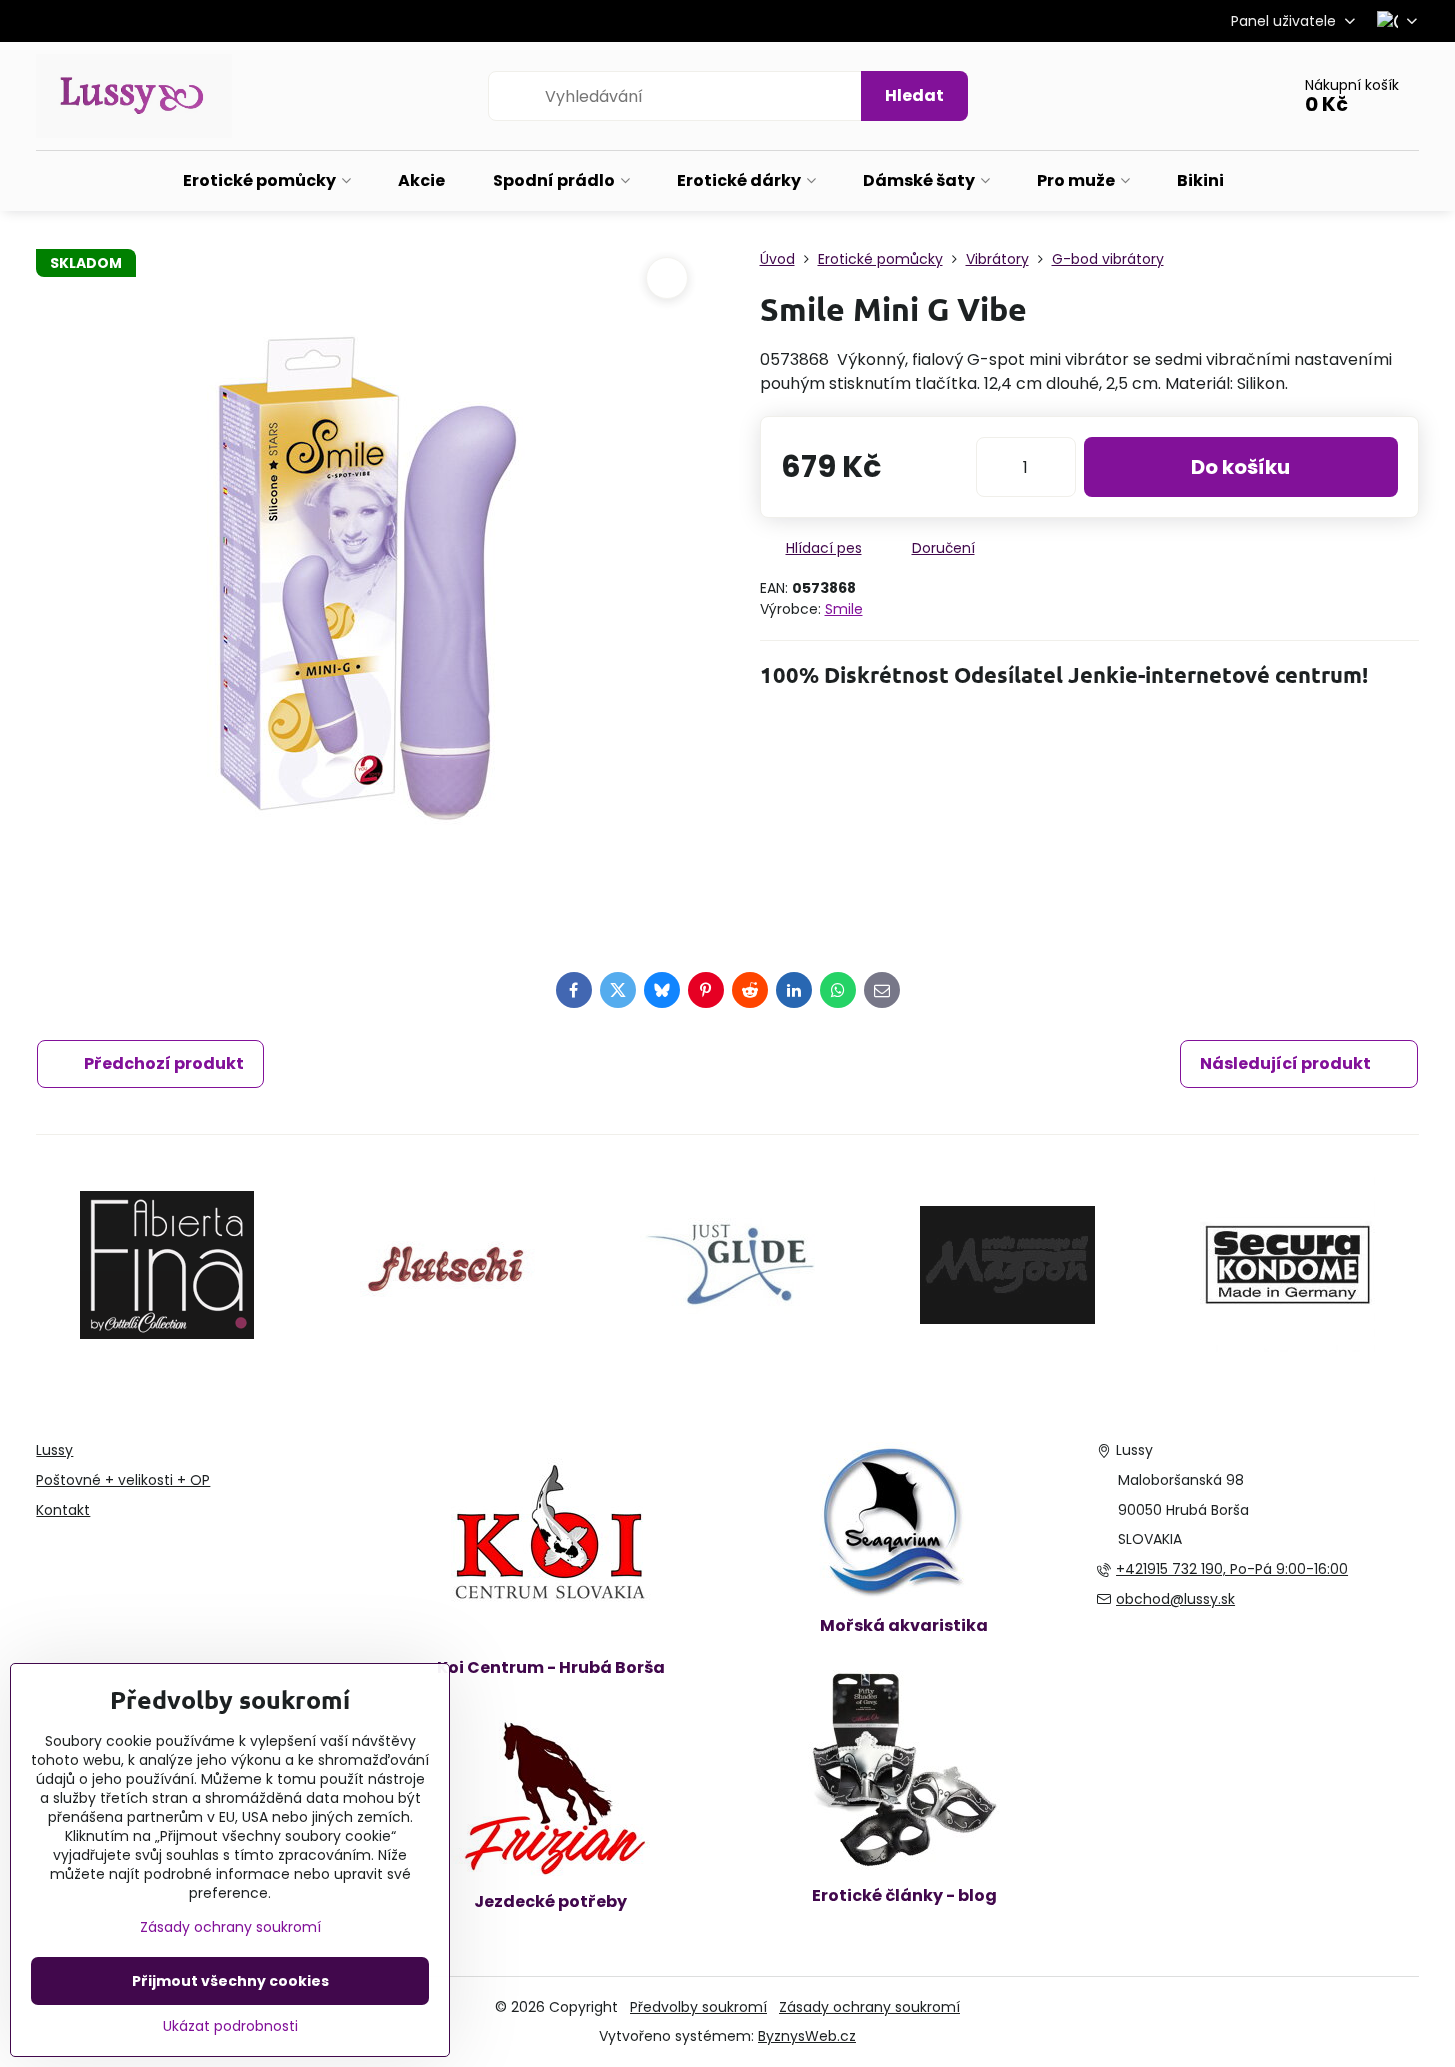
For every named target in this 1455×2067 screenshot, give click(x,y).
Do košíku (1240, 467)
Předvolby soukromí (698, 2007)
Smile (844, 609)
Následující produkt (1285, 1063)
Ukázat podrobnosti (230, 2026)
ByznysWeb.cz (807, 2036)
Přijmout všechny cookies (230, 1981)
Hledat (914, 95)
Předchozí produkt (164, 1063)
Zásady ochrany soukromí (869, 2007)
